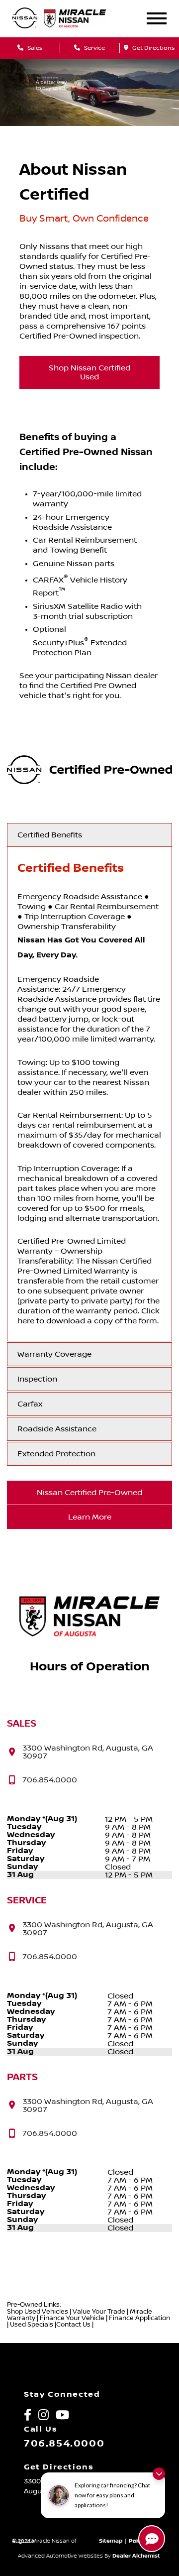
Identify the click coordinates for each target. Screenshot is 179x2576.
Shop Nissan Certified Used (89, 372)
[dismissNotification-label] (159, 2474)
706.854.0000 (64, 2444)
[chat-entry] (152, 2539)
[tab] (89, 835)
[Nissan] (25, 19)
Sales (34, 48)
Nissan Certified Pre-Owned (89, 1493)
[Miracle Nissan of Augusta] (83, 18)
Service (94, 48)
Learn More (90, 1517)
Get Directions (153, 48)
